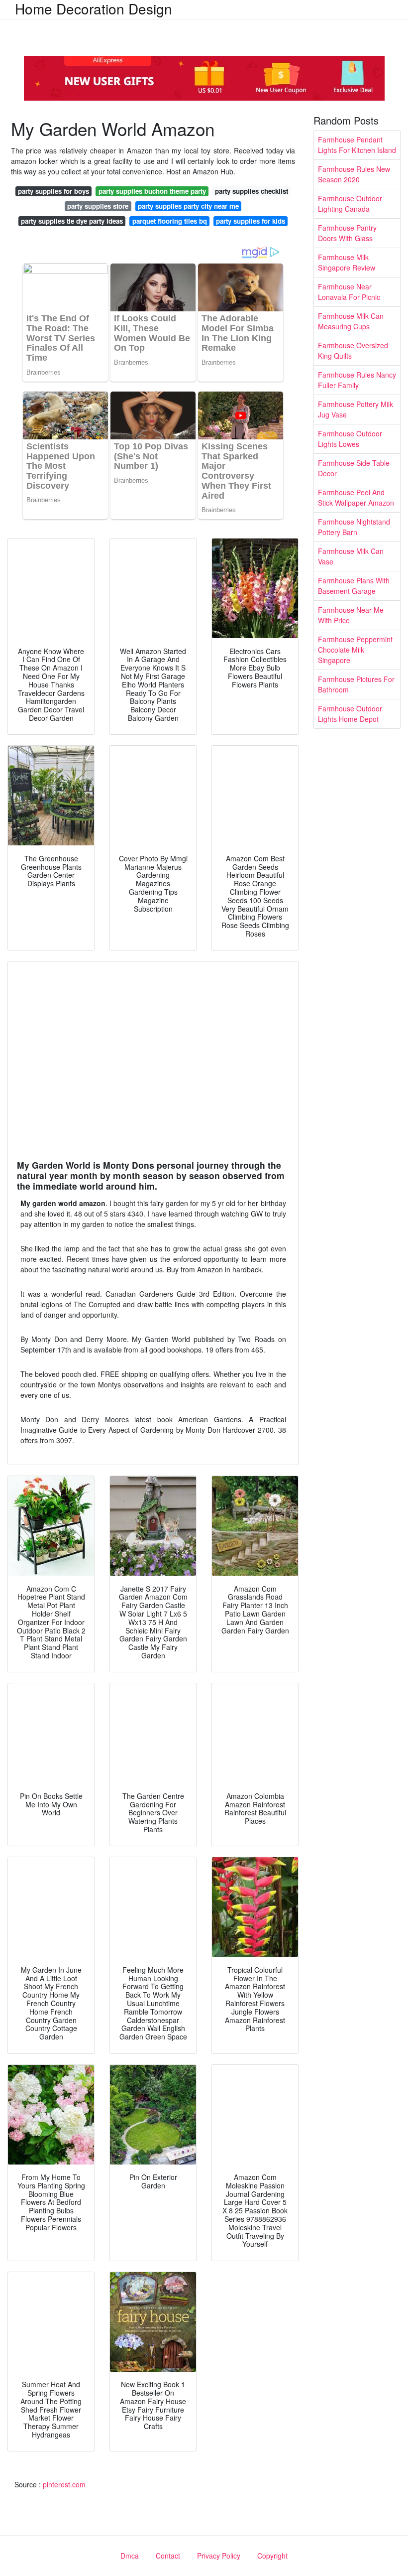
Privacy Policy (219, 2556)
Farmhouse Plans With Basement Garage (354, 586)
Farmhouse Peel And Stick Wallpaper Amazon (356, 497)
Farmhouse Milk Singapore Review (347, 262)
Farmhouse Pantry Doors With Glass (347, 233)
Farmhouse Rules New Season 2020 (354, 174)
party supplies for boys (53, 191)
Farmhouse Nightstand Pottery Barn (354, 527)
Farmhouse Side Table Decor (354, 468)
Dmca (130, 2556)
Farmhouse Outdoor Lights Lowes (350, 439)
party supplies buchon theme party (152, 191)
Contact (168, 2556)
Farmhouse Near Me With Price (351, 615)
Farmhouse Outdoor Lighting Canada (350, 203)
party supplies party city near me (188, 206)
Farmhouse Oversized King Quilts (353, 350)
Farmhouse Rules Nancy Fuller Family (357, 380)
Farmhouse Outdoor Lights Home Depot (350, 714)
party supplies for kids (251, 221)
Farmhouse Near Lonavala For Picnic (349, 292)
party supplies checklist (252, 191)
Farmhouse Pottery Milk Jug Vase (356, 409)
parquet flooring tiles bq (170, 221)
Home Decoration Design (94, 8)
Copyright (272, 2556)
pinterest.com (64, 2484)
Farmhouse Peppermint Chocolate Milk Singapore (355, 650)
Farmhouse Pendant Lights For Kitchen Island (357, 145)
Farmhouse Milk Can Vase (351, 556)
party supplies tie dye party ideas (72, 221)
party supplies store (98, 206)
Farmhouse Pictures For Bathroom (356, 684)
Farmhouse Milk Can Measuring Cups (351, 321)
